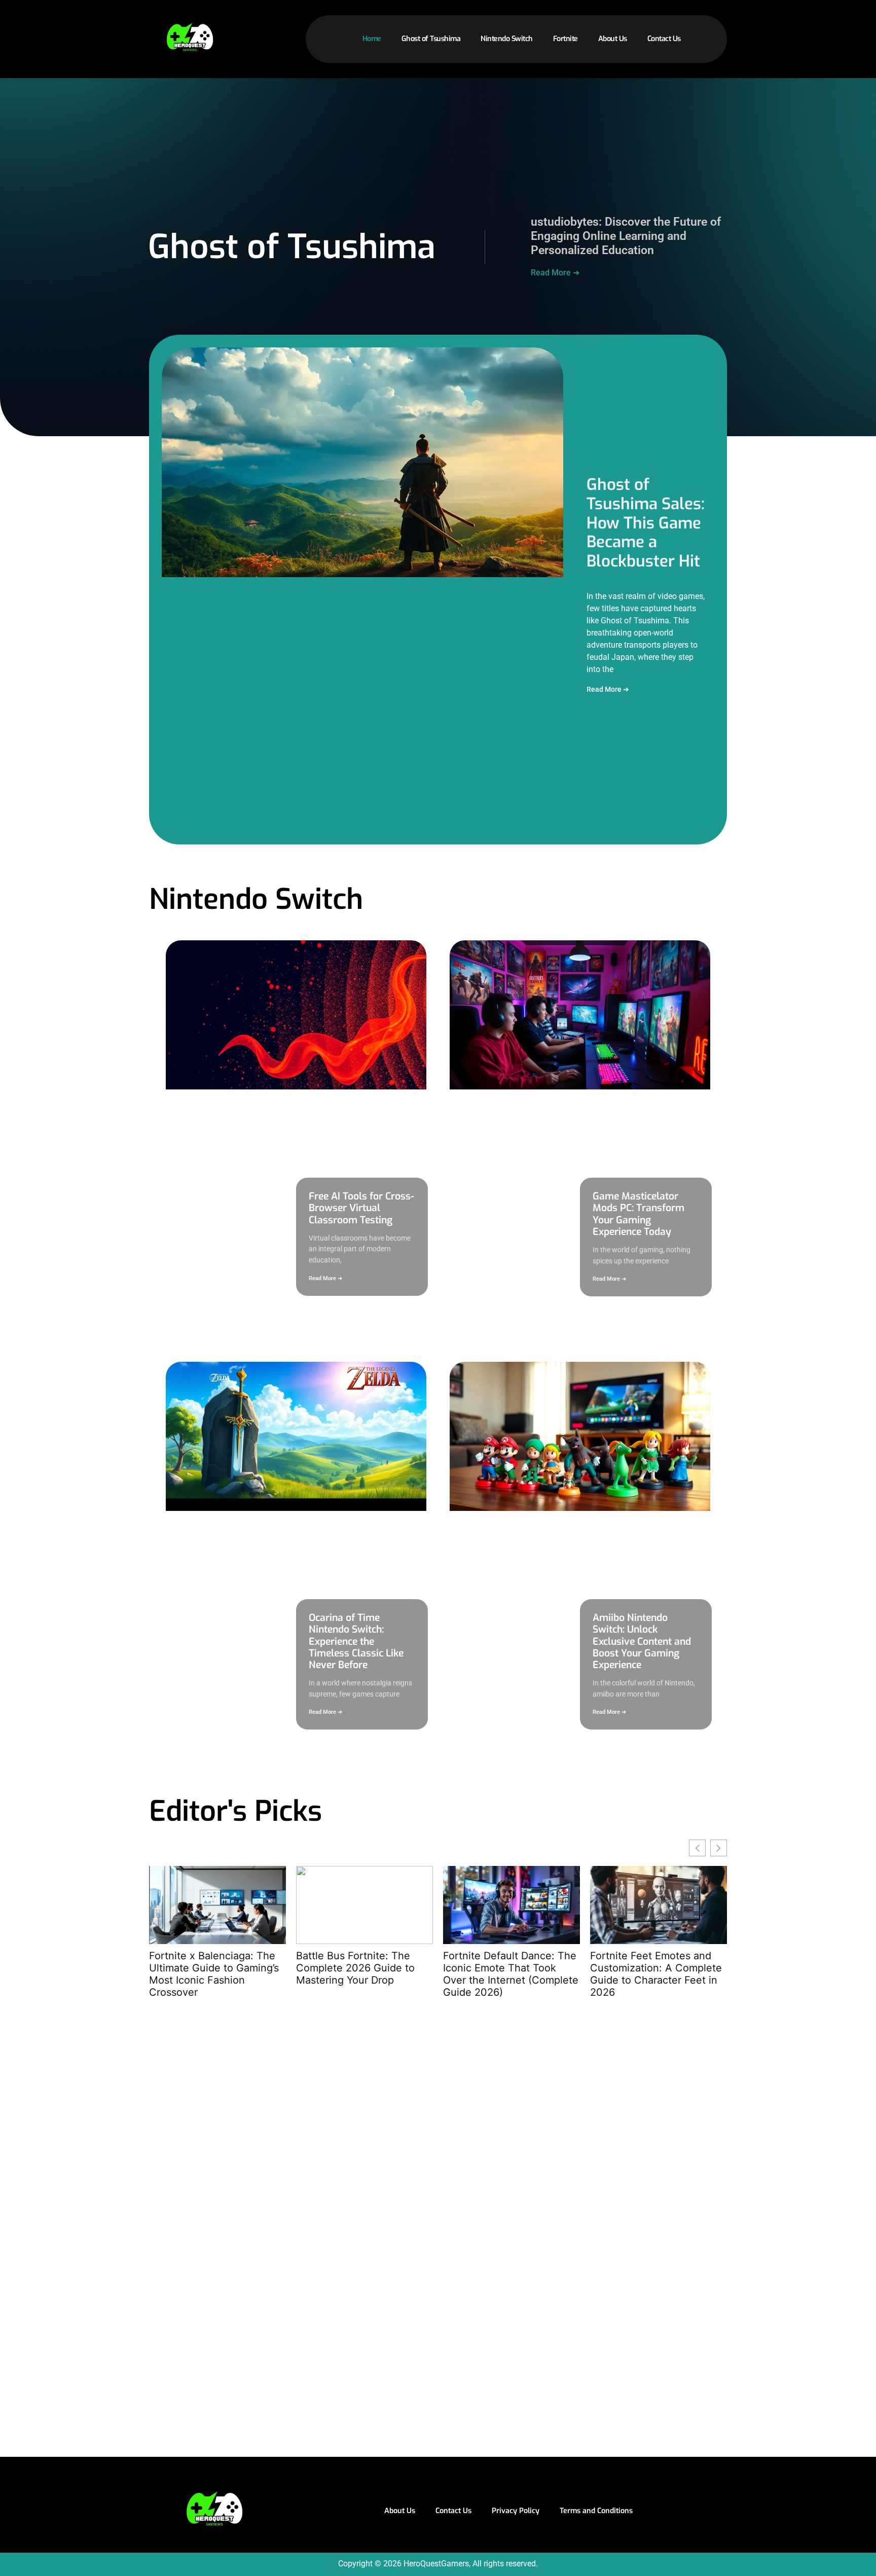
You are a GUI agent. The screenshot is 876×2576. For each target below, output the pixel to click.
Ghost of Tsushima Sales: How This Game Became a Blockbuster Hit (646, 523)
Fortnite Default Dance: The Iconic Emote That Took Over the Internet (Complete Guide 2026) (511, 1974)
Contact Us (664, 39)
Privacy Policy (516, 2511)
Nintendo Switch (507, 39)
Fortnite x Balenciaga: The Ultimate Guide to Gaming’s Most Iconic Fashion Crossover (214, 1974)
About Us (613, 39)
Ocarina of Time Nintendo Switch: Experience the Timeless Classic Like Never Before (356, 1641)
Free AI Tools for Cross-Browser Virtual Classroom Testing (361, 1208)
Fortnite (565, 39)
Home (372, 39)
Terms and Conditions (596, 2511)
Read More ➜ (555, 273)
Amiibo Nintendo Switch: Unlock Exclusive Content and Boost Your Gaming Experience (642, 1641)
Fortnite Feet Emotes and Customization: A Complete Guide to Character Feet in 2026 (656, 1974)
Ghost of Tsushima (431, 39)
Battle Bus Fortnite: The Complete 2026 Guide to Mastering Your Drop (355, 1968)
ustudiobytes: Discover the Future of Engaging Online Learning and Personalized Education (626, 236)
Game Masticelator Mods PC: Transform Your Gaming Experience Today (638, 1214)
